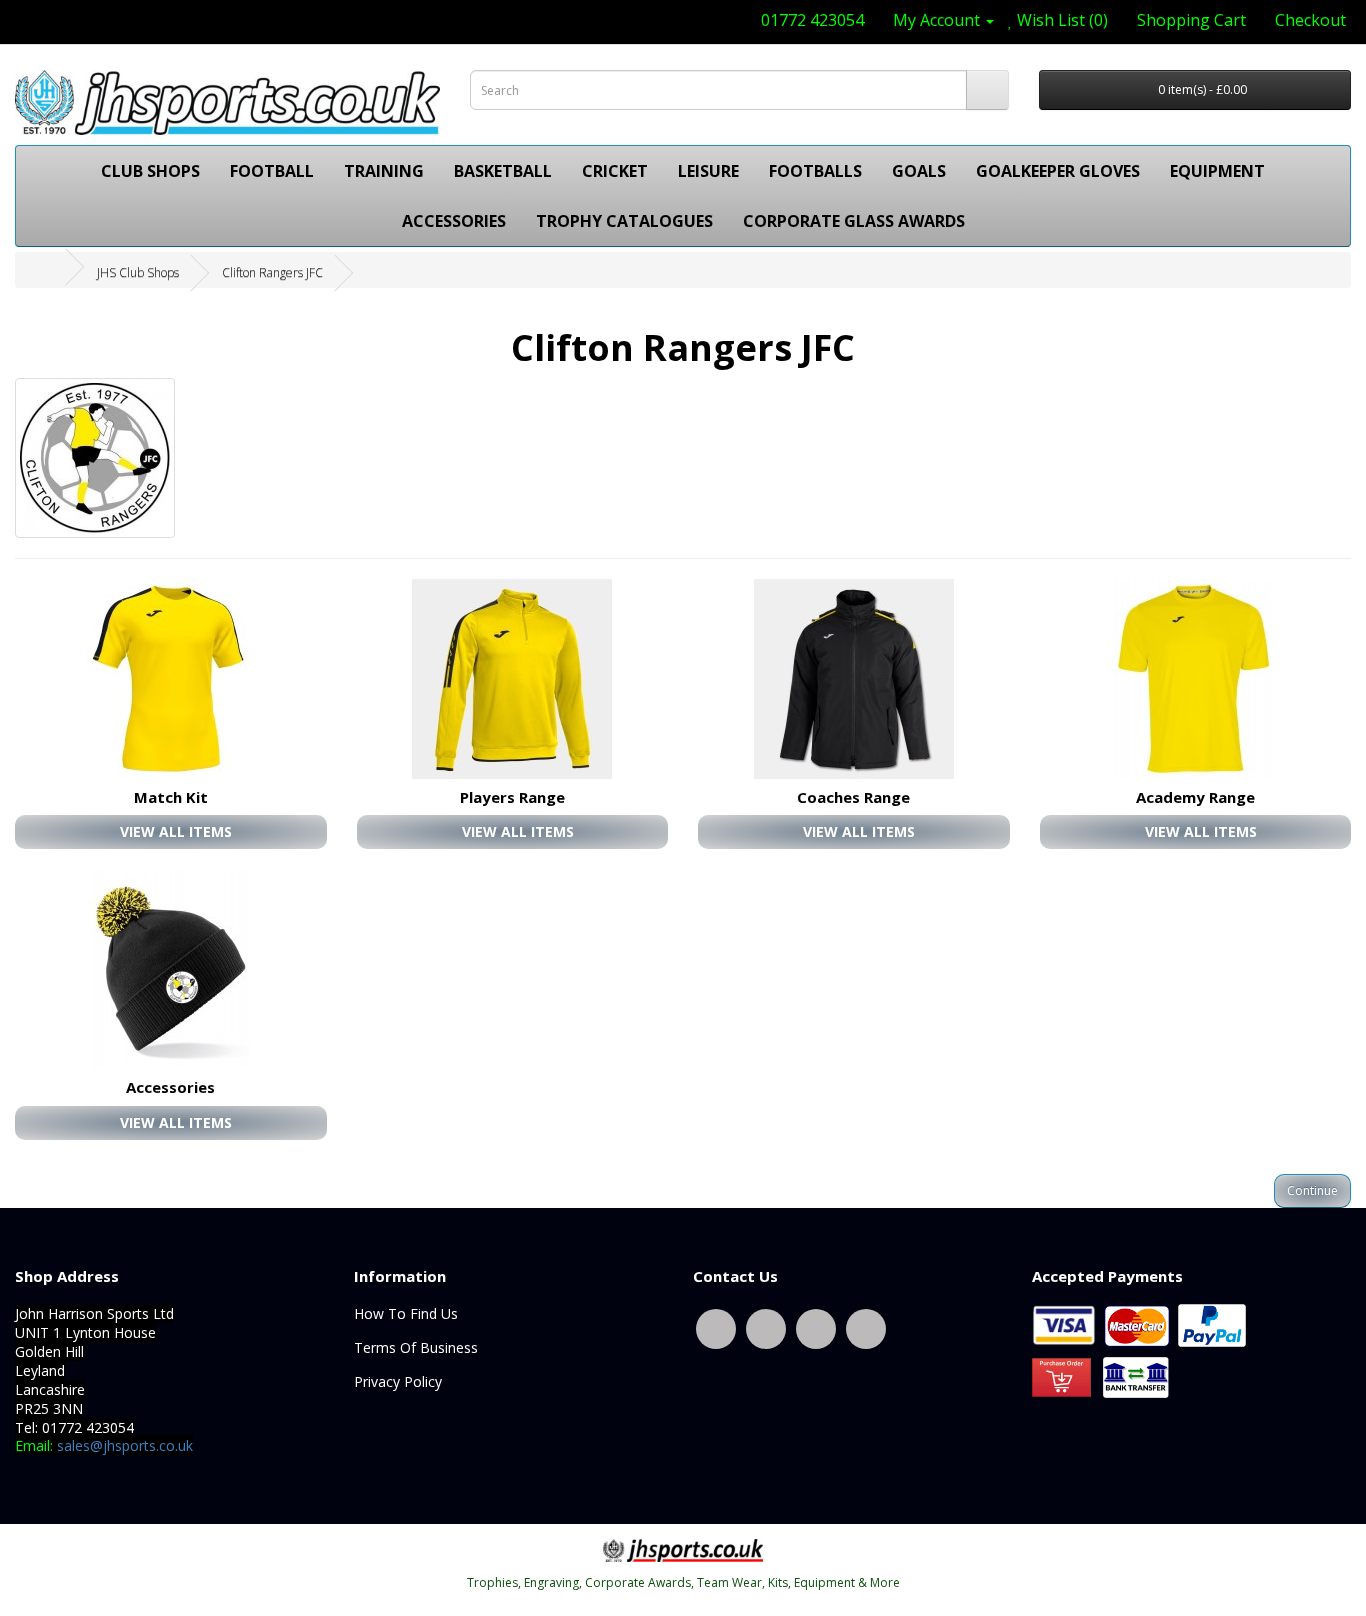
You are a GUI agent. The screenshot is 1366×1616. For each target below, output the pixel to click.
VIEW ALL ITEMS (176, 831)
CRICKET (615, 171)
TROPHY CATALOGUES (624, 221)
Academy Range (1195, 797)
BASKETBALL (503, 171)
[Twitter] (716, 1327)
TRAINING (384, 171)
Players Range (512, 797)
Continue (1312, 1190)
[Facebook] (766, 1327)
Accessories (170, 1087)
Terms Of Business (416, 1347)
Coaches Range (853, 797)
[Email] (866, 1327)
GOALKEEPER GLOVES (1058, 171)
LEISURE (708, 171)
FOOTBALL (272, 171)
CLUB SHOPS (150, 171)
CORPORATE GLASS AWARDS (854, 221)
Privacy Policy (398, 1381)
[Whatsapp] (816, 1327)
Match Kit (171, 797)
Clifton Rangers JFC (272, 272)
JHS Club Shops (138, 272)
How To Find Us (406, 1313)
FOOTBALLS (815, 171)
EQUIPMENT (1217, 171)
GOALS (919, 171)
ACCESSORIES (454, 221)
